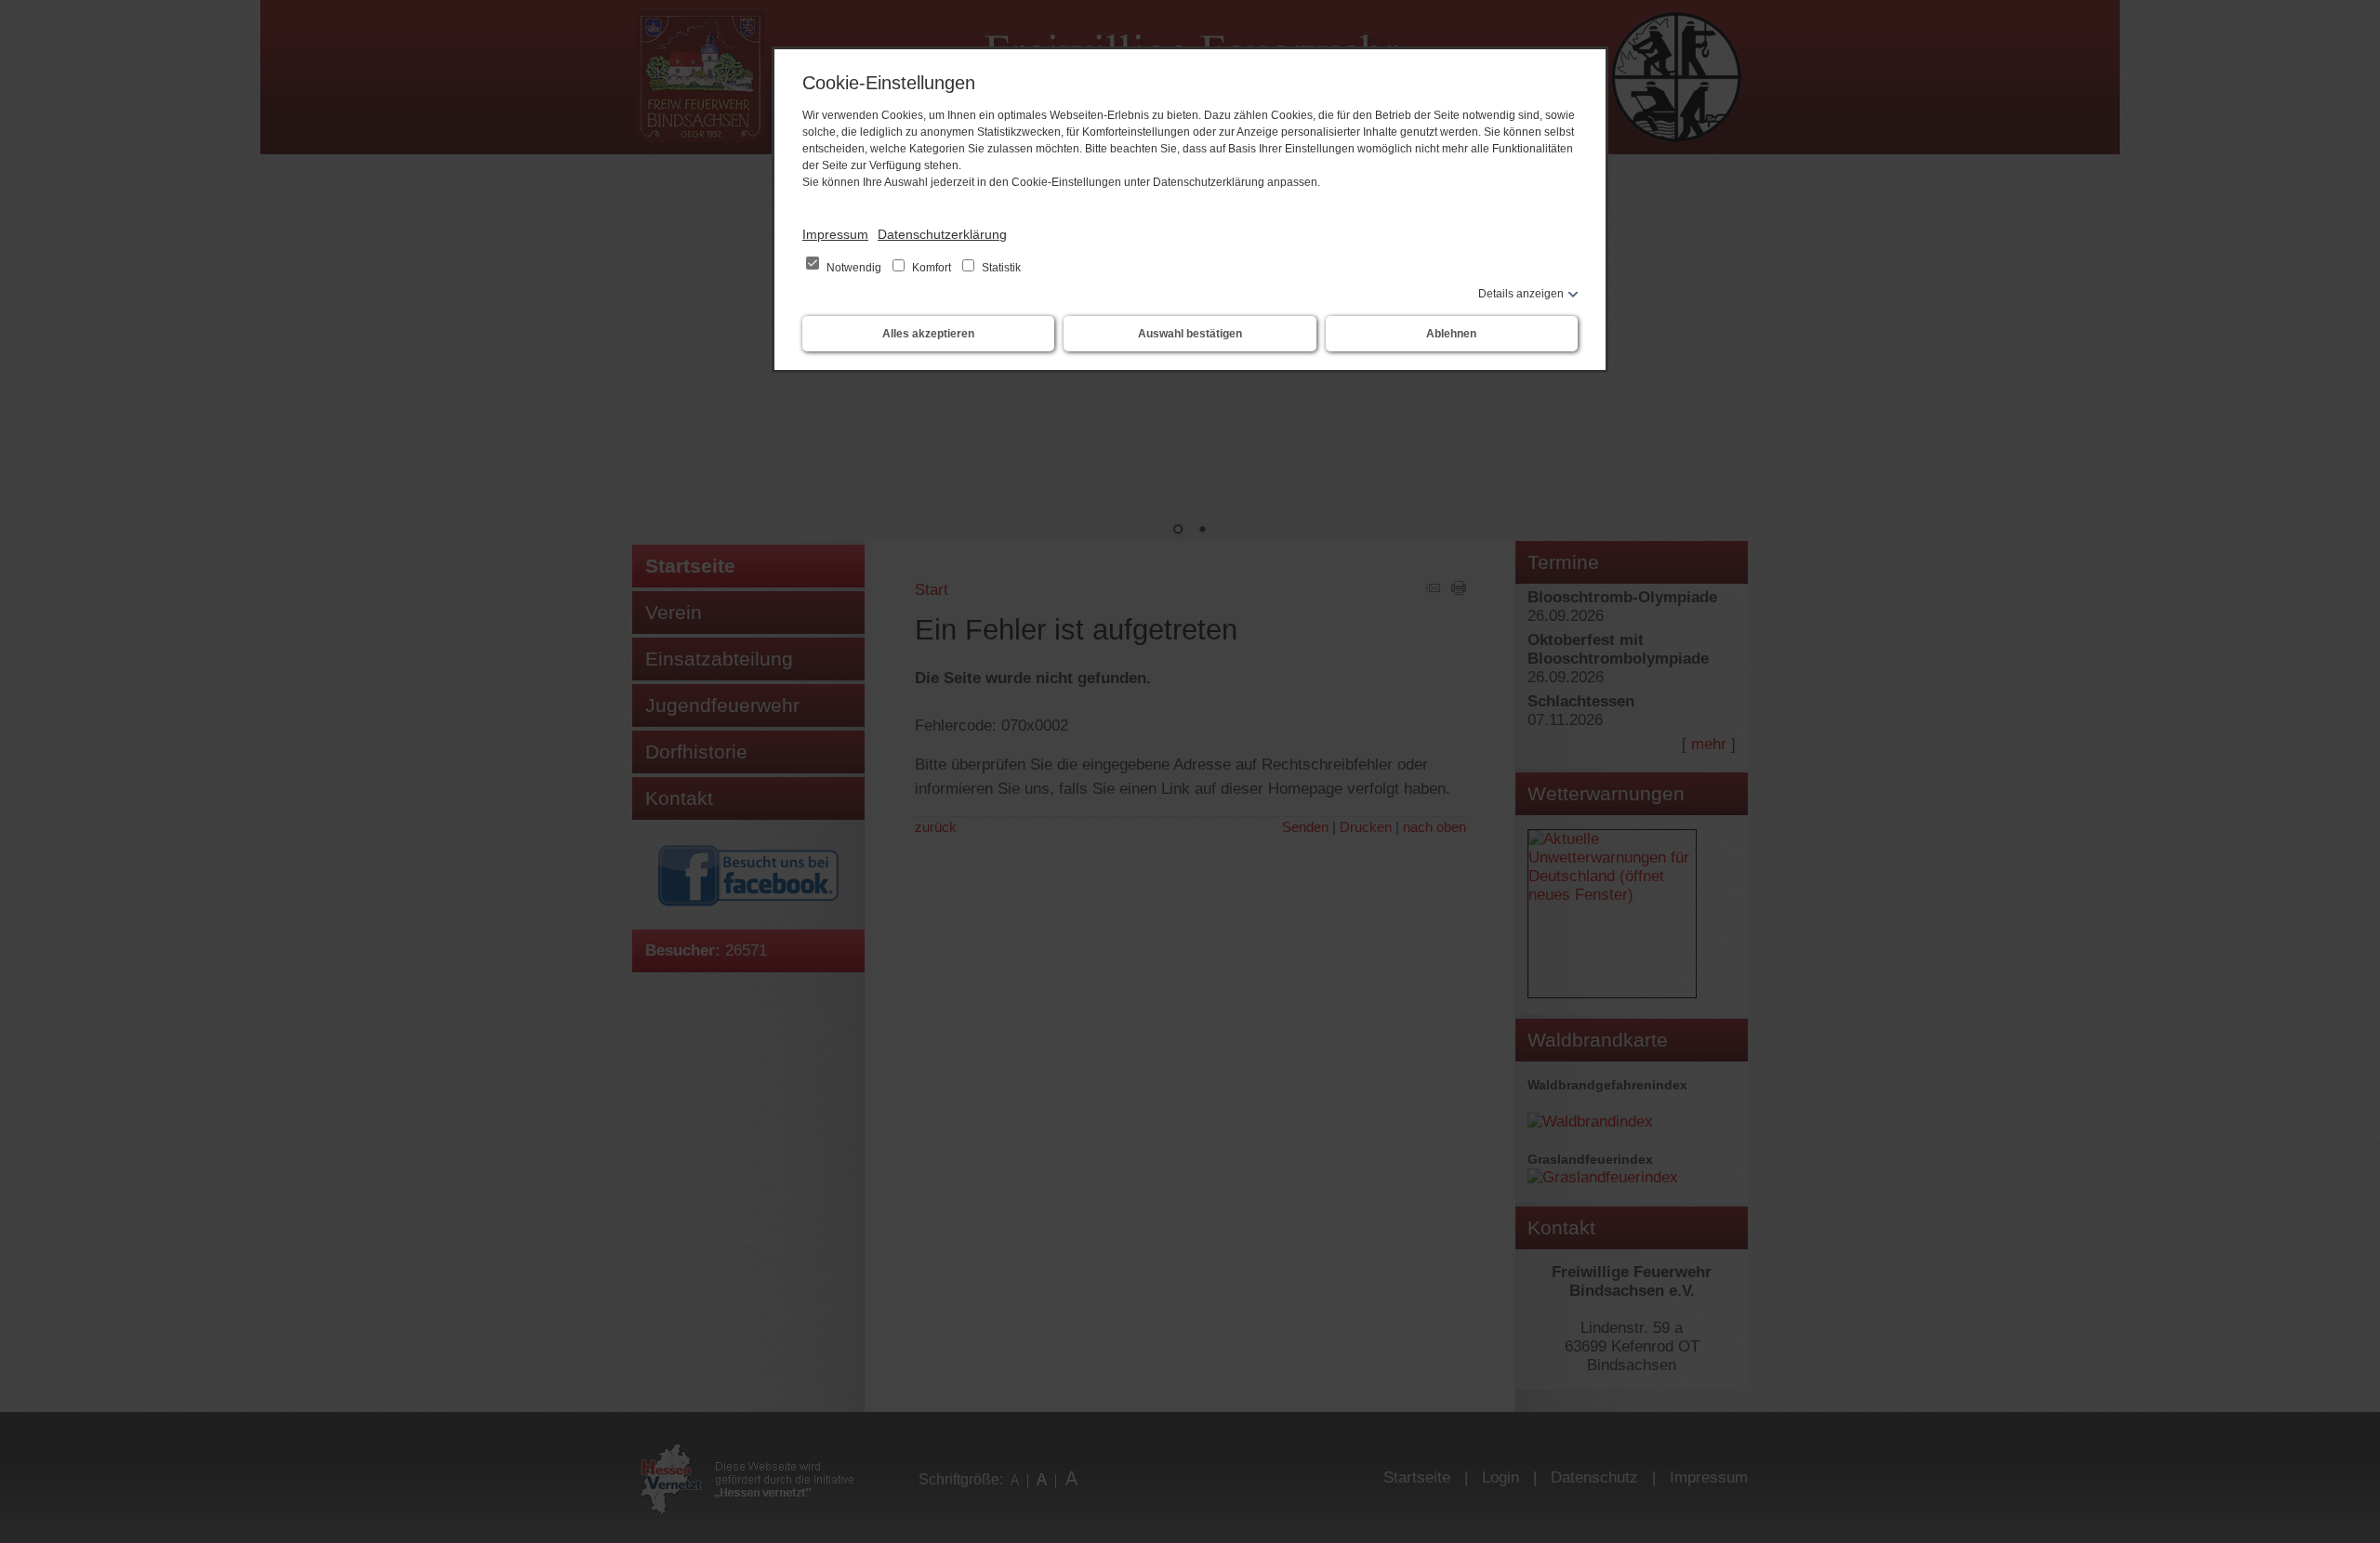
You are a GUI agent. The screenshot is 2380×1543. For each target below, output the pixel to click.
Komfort (932, 268)
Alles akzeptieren (928, 334)
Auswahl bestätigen (1190, 334)
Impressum (835, 234)
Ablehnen (1451, 334)
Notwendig (854, 268)
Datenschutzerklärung (942, 234)
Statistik (1000, 268)
